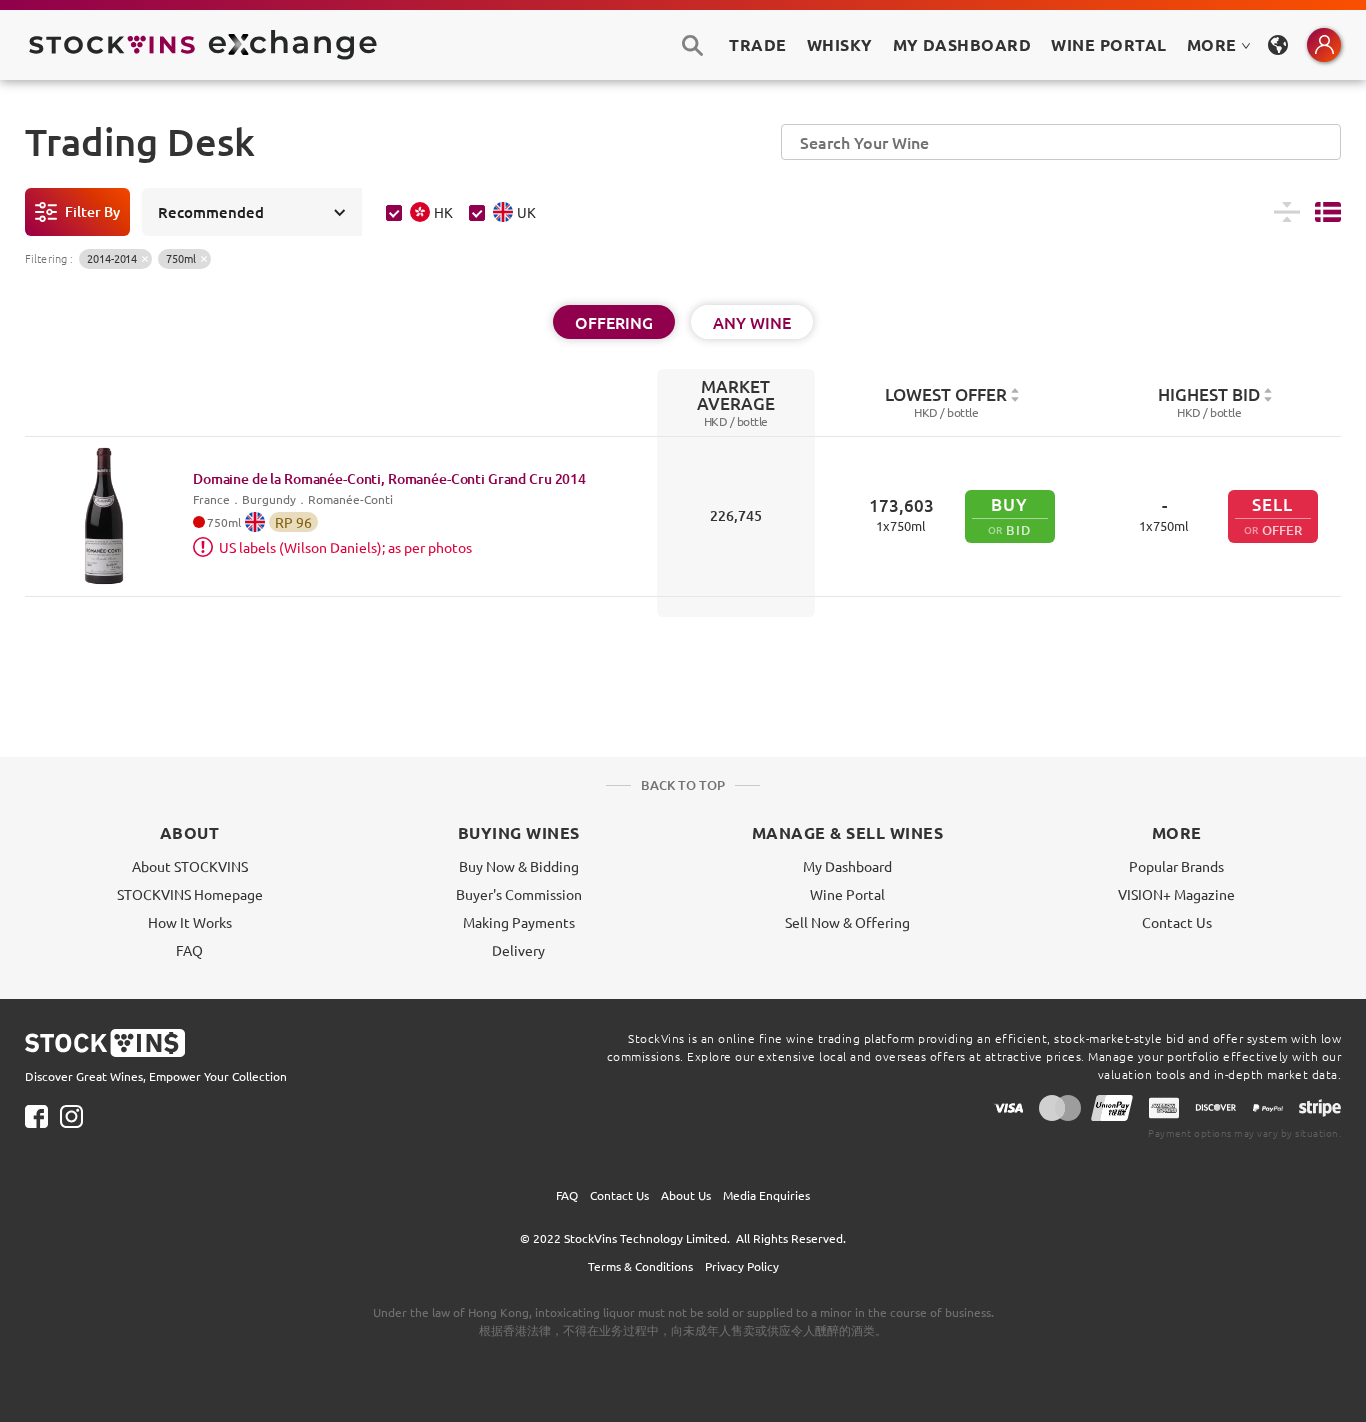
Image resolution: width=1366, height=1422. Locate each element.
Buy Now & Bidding (519, 866)
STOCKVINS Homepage (190, 894)
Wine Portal (1108, 44)
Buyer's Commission (519, 894)
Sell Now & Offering (847, 922)
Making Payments (519, 922)
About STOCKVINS (190, 866)
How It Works (190, 922)
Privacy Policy (742, 1266)
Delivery (518, 950)
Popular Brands (1176, 866)
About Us (686, 1195)
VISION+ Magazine (1176, 894)
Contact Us (1177, 922)
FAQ (189, 950)
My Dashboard (847, 866)
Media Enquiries (766, 1195)
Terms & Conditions (640, 1266)
